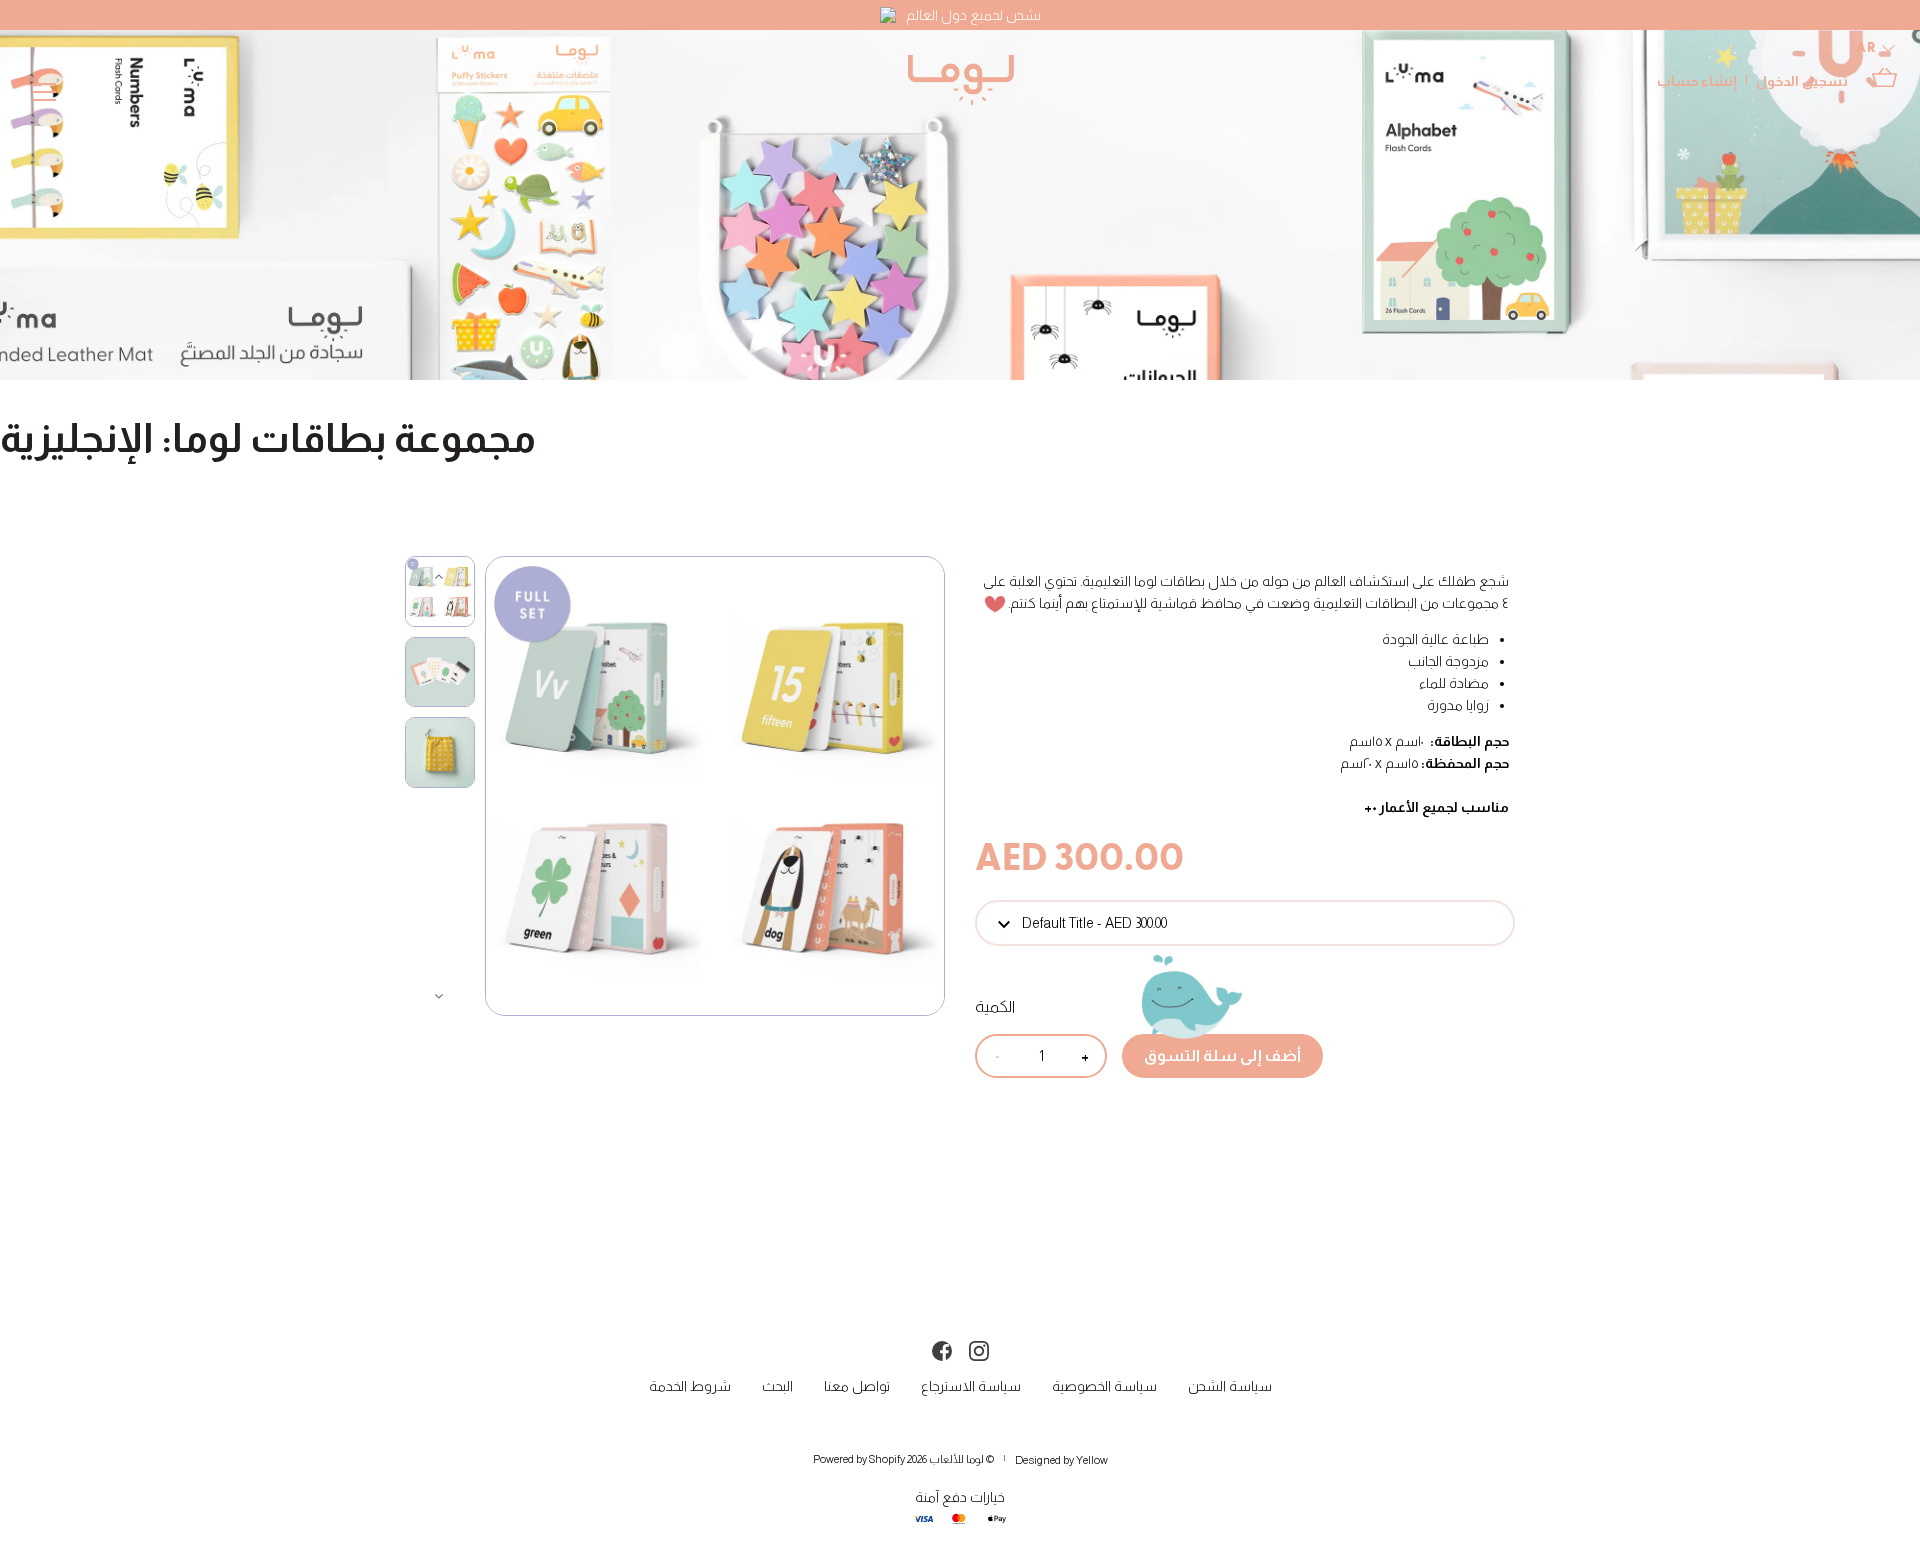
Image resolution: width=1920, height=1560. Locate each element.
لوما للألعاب (956, 1459)
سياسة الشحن (1230, 1386)
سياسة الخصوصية (1104, 1386)
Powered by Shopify (859, 1459)
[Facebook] (942, 1349)
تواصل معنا (857, 1386)
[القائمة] (45, 96)
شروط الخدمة (690, 1386)
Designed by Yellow (1061, 1460)
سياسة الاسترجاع (971, 1386)
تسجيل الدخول (1802, 81)
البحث (777, 1386)
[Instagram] (979, 1349)
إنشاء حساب (1697, 81)
